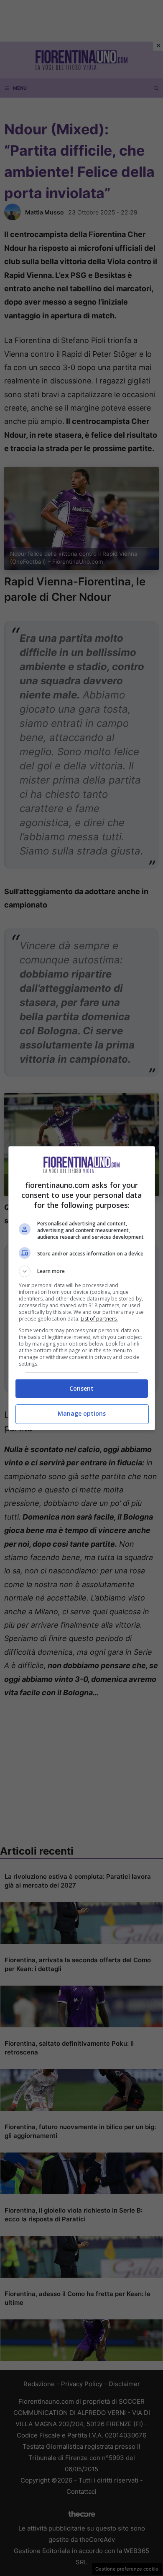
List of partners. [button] (99, 1319)
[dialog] (82, 1288)
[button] (82, 1271)
